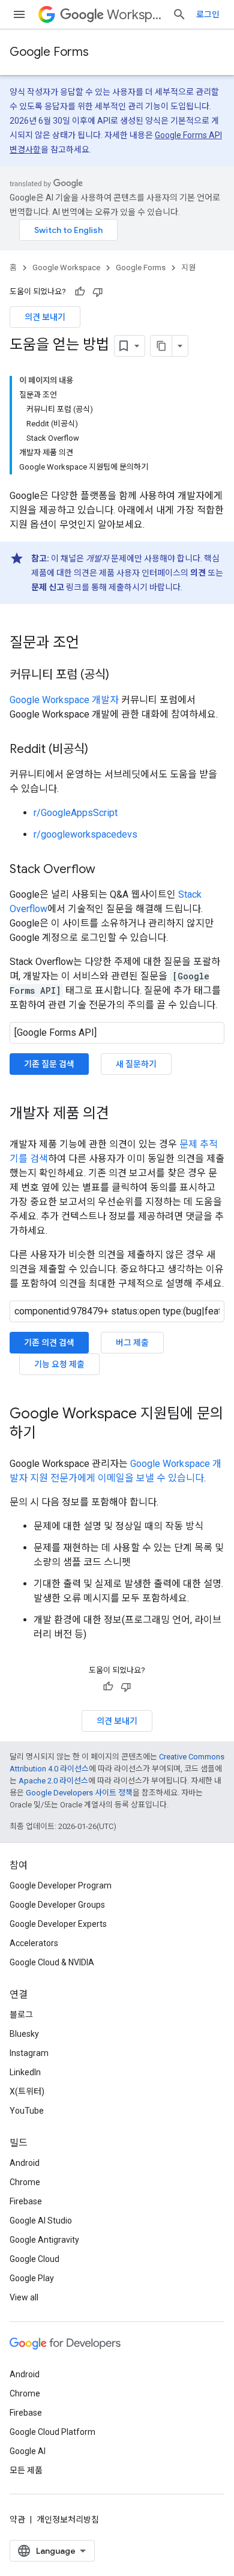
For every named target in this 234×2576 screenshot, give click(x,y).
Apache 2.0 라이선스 (53, 1781)
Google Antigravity (44, 2240)
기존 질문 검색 (49, 1064)
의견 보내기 (45, 317)
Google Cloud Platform (52, 2432)
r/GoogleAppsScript (76, 813)
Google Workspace (66, 268)
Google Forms (49, 52)
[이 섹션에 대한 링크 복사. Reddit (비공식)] (100, 750)
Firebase (26, 2201)
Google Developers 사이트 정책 (79, 1793)
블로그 (21, 2015)
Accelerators (34, 1943)
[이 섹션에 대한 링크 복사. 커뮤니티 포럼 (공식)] (121, 676)
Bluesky (24, 2034)
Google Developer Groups (57, 1905)
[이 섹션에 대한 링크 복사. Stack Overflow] (107, 870)
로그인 (208, 14)
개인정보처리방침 (68, 2520)
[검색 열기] (179, 14)
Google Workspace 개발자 (64, 700)
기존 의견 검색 (49, 1343)
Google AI (28, 2451)
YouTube (27, 2111)
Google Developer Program (61, 1885)
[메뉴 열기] (19, 14)
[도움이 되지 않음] (98, 292)
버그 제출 (132, 1343)
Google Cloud (34, 2259)
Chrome (25, 2182)
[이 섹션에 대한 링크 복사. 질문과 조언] (91, 644)
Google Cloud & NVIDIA (52, 1962)
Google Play (32, 2278)
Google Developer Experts (58, 1924)
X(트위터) (27, 2091)
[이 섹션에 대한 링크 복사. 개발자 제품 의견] (121, 1114)
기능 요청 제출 (59, 1364)
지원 (188, 268)
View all (24, 2297)
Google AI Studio (41, 2221)
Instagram (29, 2053)
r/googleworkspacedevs (85, 834)
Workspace (135, 15)
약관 (17, 2520)
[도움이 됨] (80, 292)
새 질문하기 (136, 1064)
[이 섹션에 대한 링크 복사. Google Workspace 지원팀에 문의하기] (48, 1434)
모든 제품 (26, 2470)
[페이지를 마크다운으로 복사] (161, 346)
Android (25, 2163)
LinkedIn (25, 2072)
